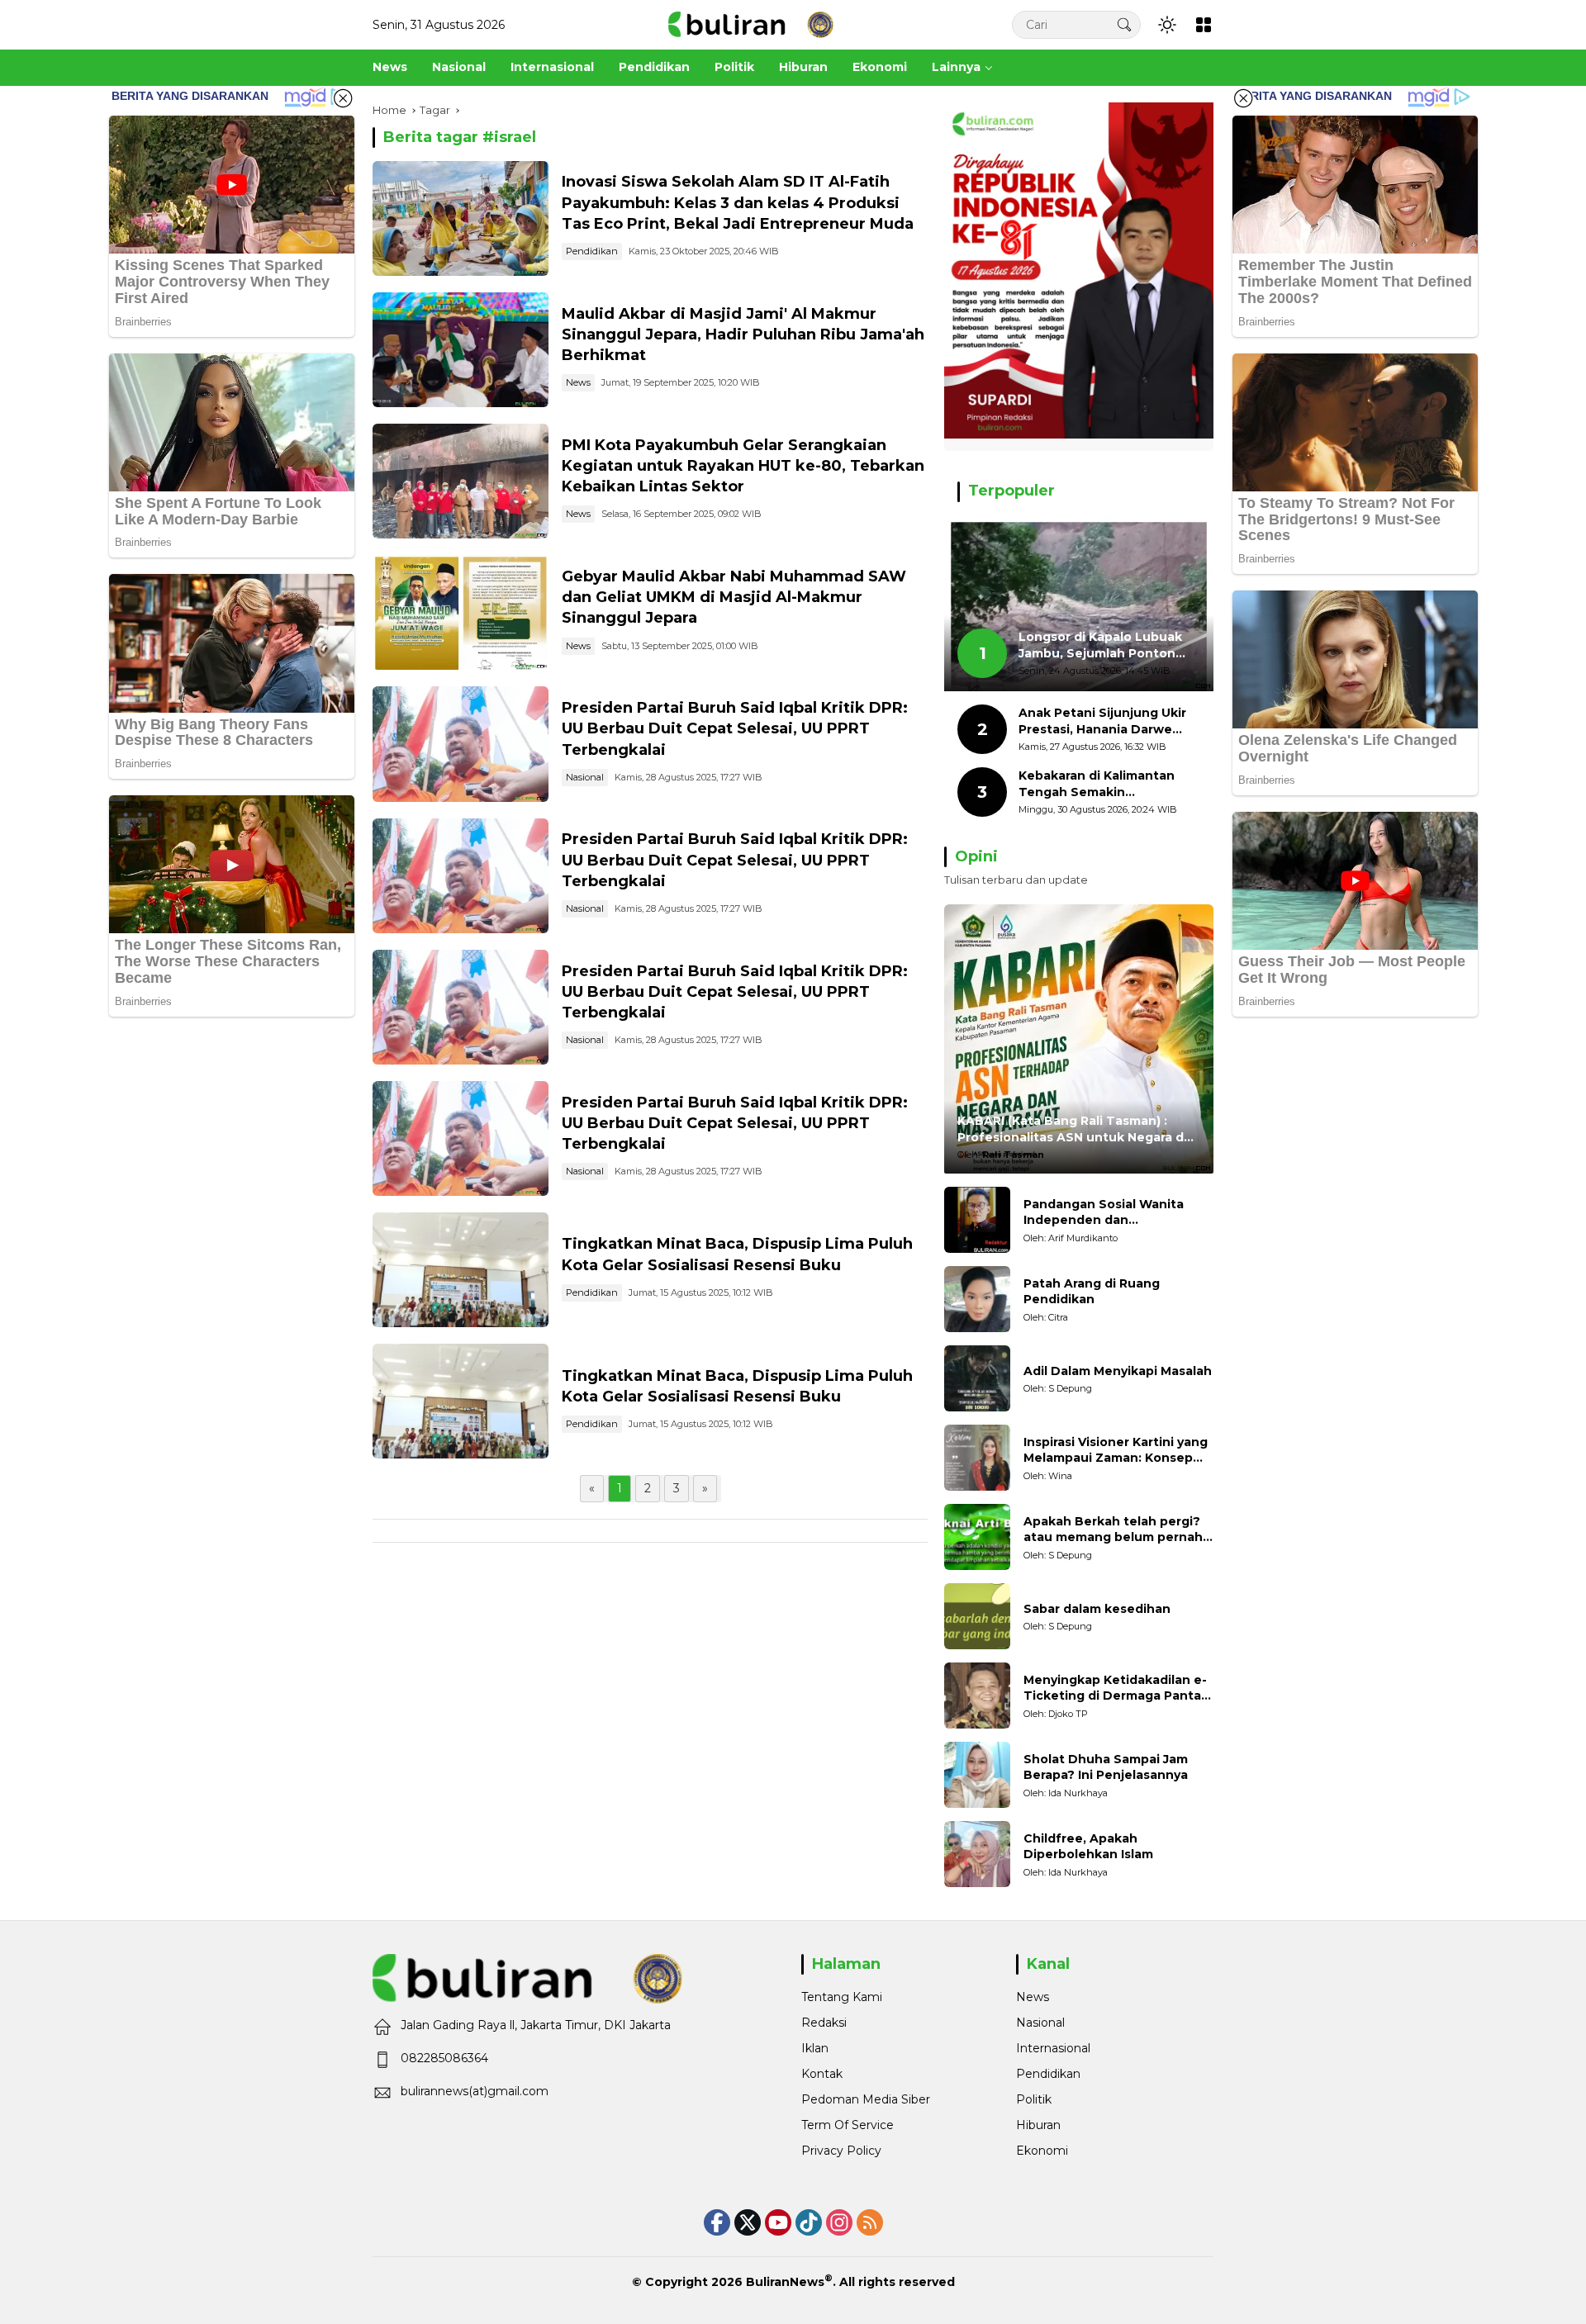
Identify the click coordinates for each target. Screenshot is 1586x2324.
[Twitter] (748, 2222)
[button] (1124, 24)
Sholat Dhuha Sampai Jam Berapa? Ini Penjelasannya (1106, 1767)
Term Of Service (848, 2125)
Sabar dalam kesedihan (1097, 1609)
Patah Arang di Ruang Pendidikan (1092, 1292)
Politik (1034, 2099)
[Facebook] (717, 2222)
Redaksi (824, 2023)
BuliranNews (785, 2282)
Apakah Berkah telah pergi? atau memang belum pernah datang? (1113, 1530)
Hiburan (1038, 2125)
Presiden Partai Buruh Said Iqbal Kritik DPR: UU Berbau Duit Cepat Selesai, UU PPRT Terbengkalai (735, 728)
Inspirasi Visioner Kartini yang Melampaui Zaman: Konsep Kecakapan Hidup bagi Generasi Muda (1116, 1451)
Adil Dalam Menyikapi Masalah (1118, 1371)
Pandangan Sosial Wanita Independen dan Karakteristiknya (1104, 1213)
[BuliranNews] (751, 24)
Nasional (585, 777)
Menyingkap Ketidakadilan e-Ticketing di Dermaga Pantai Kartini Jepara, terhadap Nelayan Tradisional (1115, 1688)
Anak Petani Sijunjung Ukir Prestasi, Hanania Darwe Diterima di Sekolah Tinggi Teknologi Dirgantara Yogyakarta (1102, 721)
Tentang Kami (842, 1997)
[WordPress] (809, 2222)
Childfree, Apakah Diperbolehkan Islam (1088, 1847)
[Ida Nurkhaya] (977, 1775)
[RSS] (870, 2222)
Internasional (1053, 2048)
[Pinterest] (778, 2222)
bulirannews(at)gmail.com (475, 2091)
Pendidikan (592, 251)
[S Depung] (977, 1378)
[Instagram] (839, 2222)
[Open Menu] (1204, 25)
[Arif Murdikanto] (977, 1220)
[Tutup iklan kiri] (343, 98)
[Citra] (977, 1299)
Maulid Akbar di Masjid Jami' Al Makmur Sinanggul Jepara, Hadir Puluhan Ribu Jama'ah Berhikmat (743, 334)
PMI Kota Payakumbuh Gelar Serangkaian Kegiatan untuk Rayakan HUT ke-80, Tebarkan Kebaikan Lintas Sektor (743, 466)
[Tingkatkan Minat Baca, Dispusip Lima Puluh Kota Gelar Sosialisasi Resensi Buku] (461, 1270)
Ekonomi (1042, 2151)
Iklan (815, 2048)
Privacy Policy (841, 2151)
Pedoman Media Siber (866, 2099)
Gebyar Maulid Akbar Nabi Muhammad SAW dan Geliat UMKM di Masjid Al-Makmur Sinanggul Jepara (734, 597)
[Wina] (977, 1458)
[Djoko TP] (977, 1696)
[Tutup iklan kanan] (1243, 98)
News (578, 382)
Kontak (822, 2074)
